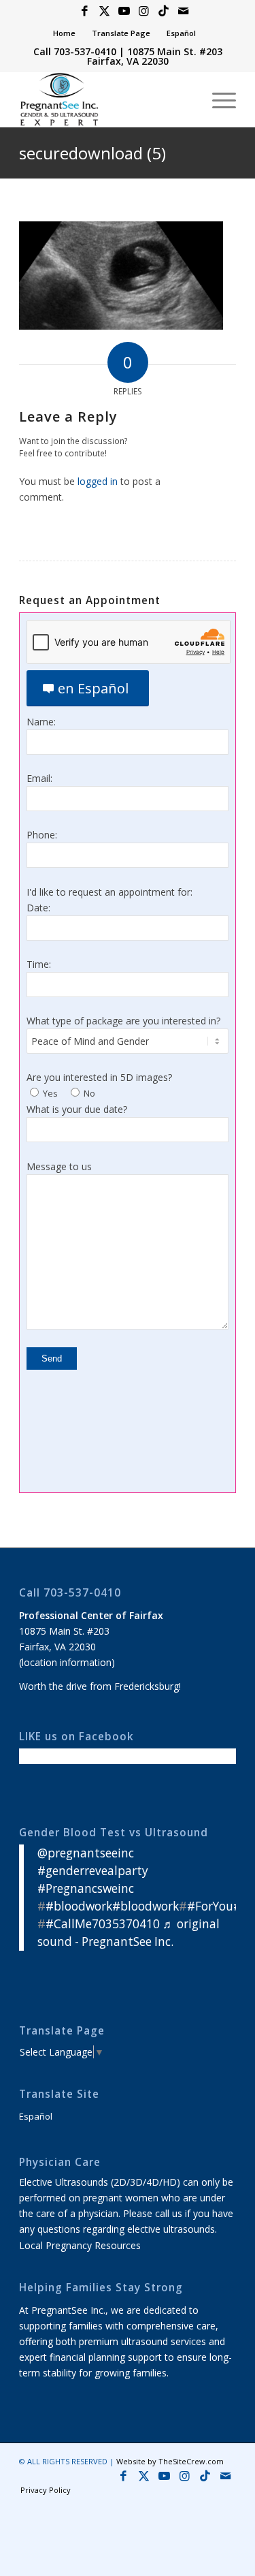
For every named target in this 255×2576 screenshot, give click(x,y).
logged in (98, 481)
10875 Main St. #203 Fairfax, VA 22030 (155, 56)
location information (67, 1662)
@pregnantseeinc (86, 1853)
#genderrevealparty (93, 1871)
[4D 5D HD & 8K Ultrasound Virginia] (106, 99)
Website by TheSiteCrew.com (170, 2461)
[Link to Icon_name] (164, 11)
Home (64, 33)
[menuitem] (65, 33)
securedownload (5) (92, 153)
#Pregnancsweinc (86, 1888)
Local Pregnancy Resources (80, 2245)
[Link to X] (105, 11)
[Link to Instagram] (144, 11)
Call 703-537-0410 (75, 51)
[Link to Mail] (184, 11)
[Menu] (217, 99)
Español (181, 33)
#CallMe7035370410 (103, 1924)
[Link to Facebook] (85, 11)
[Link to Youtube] (124, 11)
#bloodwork (79, 1906)
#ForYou (210, 1906)
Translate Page (121, 33)
